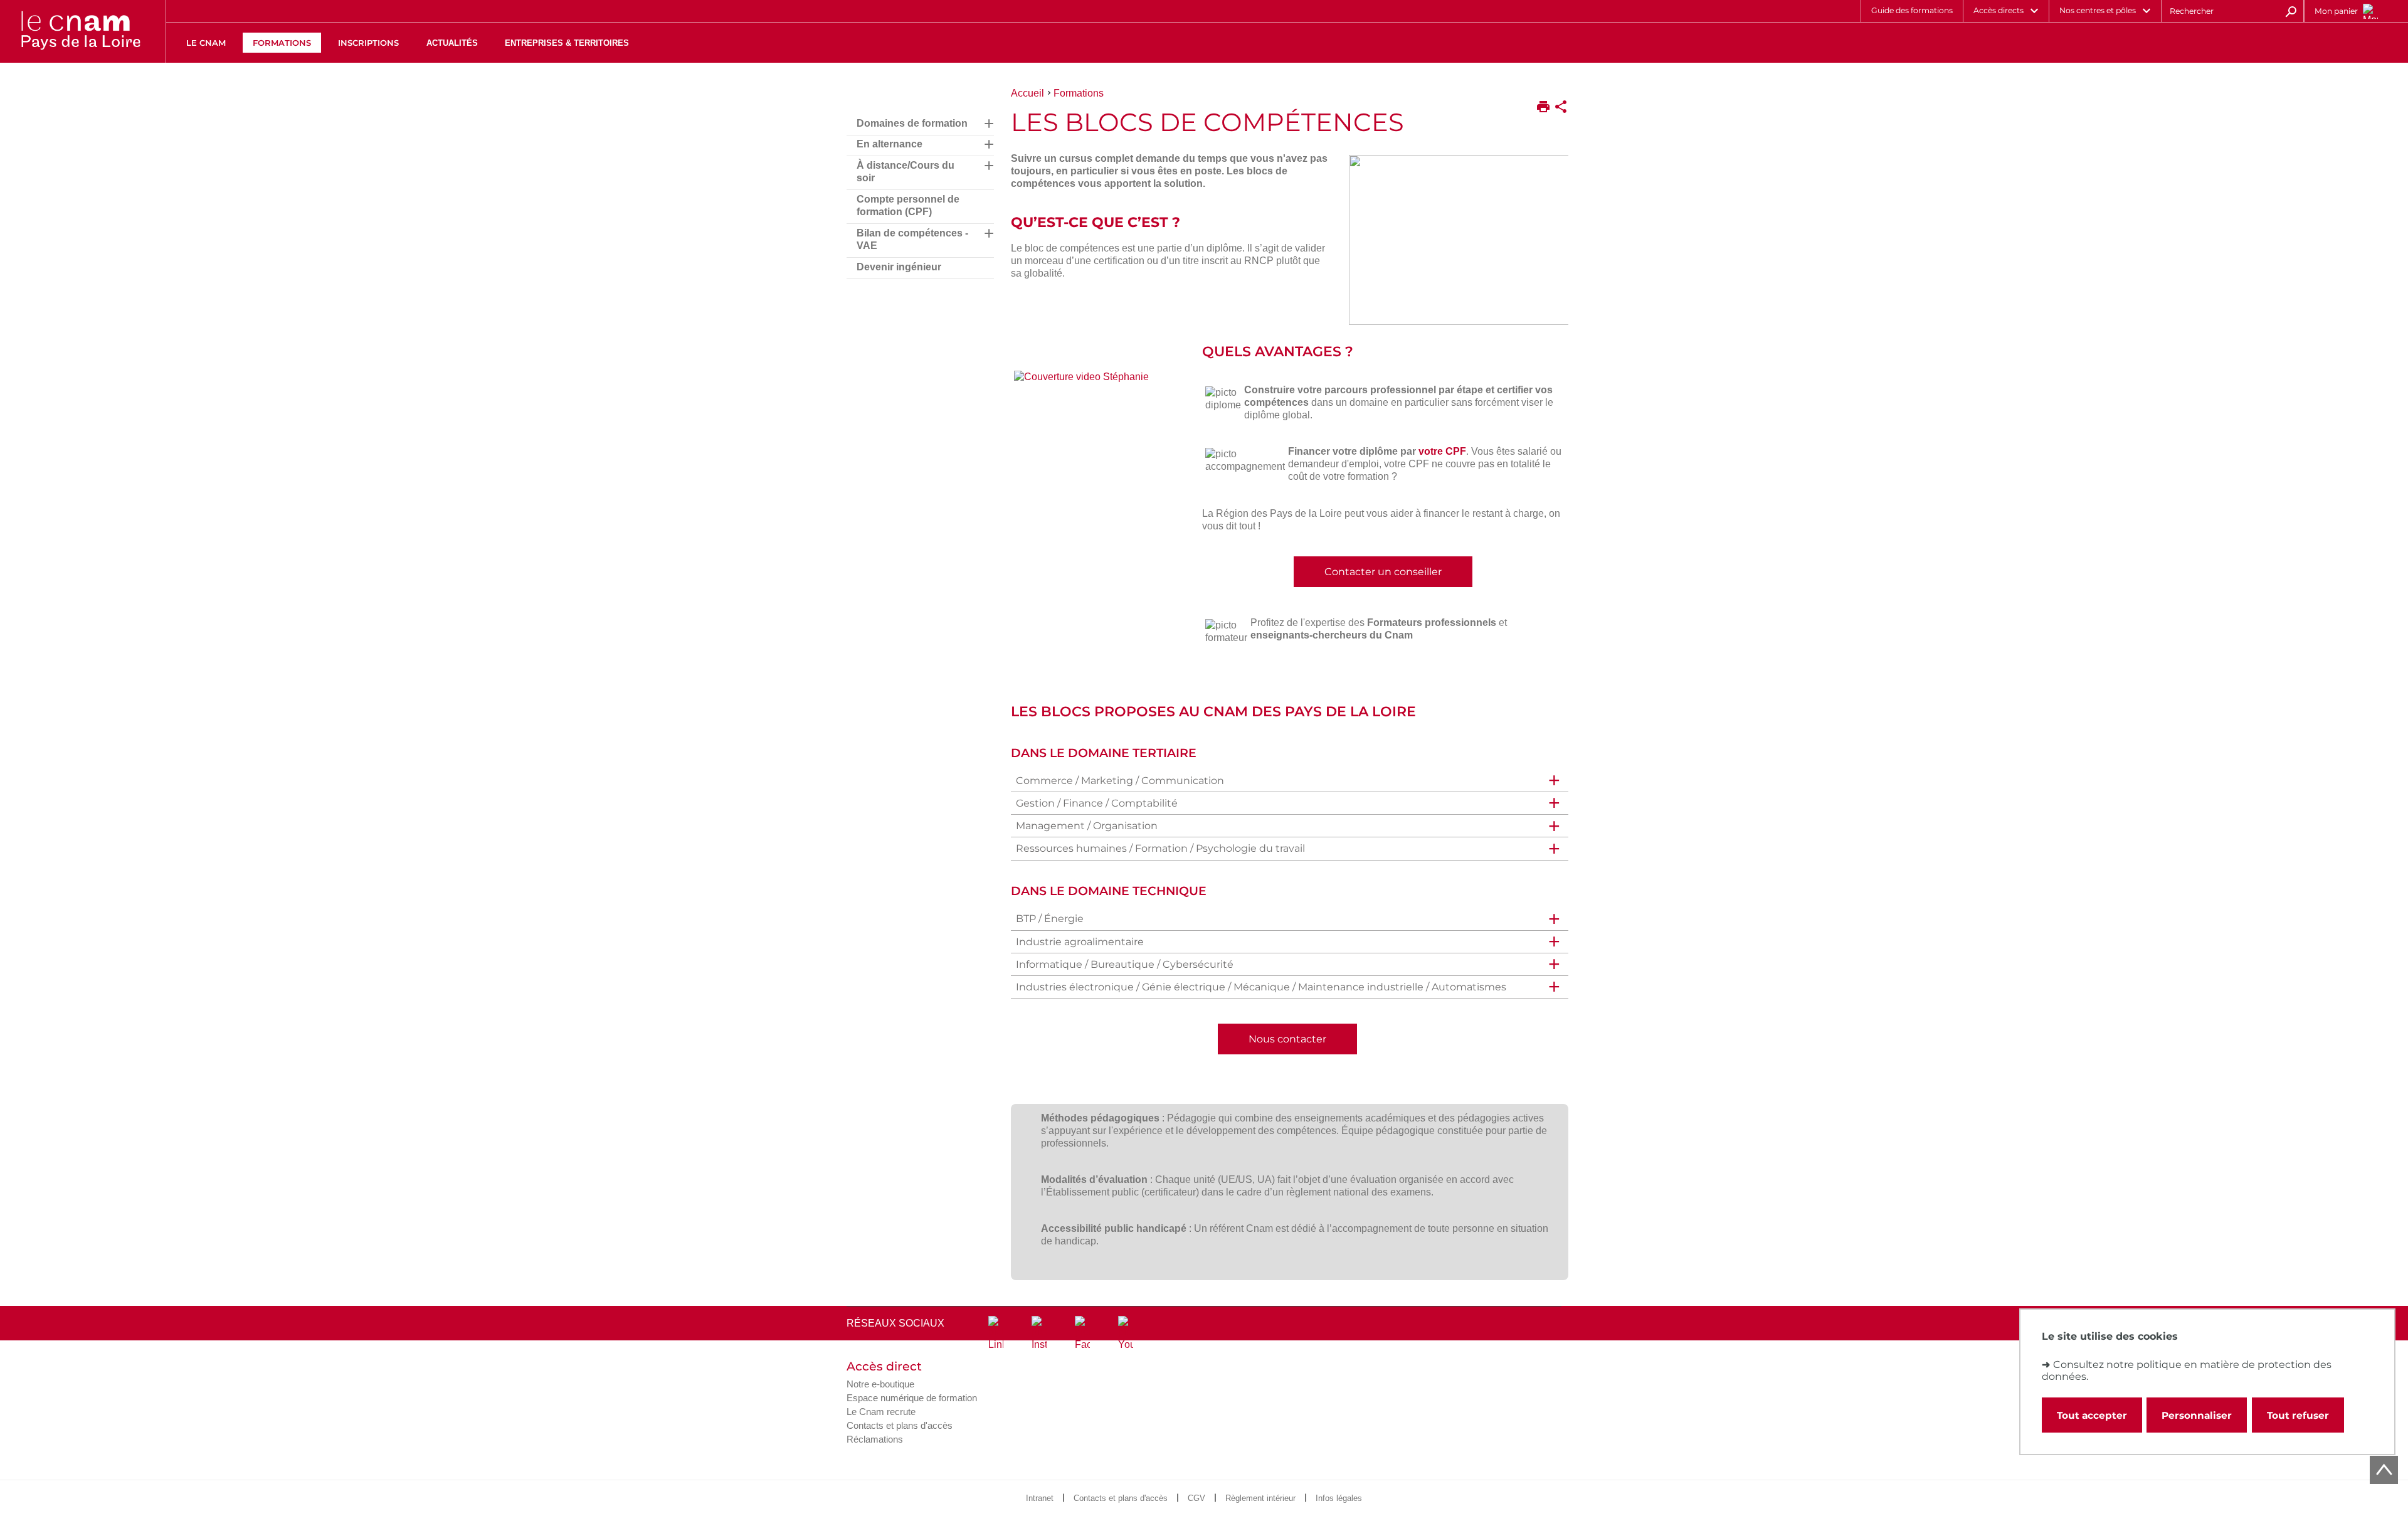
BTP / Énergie (1050, 919)
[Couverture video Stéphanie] (1098, 380)
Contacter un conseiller (1383, 572)
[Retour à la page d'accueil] (80, 31)
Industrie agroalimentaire (1080, 942)
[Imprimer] (1543, 108)
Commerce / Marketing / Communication (1120, 781)
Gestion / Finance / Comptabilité (1097, 803)
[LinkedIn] (996, 1333)
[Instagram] (1039, 1333)
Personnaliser (2197, 1415)
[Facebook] (1082, 1333)
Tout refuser (2298, 1415)
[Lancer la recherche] (2291, 11)
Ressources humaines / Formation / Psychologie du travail (1160, 848)
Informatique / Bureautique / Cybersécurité (1125, 964)
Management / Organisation (1087, 826)
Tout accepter (2092, 1415)
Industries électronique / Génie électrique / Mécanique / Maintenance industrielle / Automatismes (1261, 987)
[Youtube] (1126, 1333)
